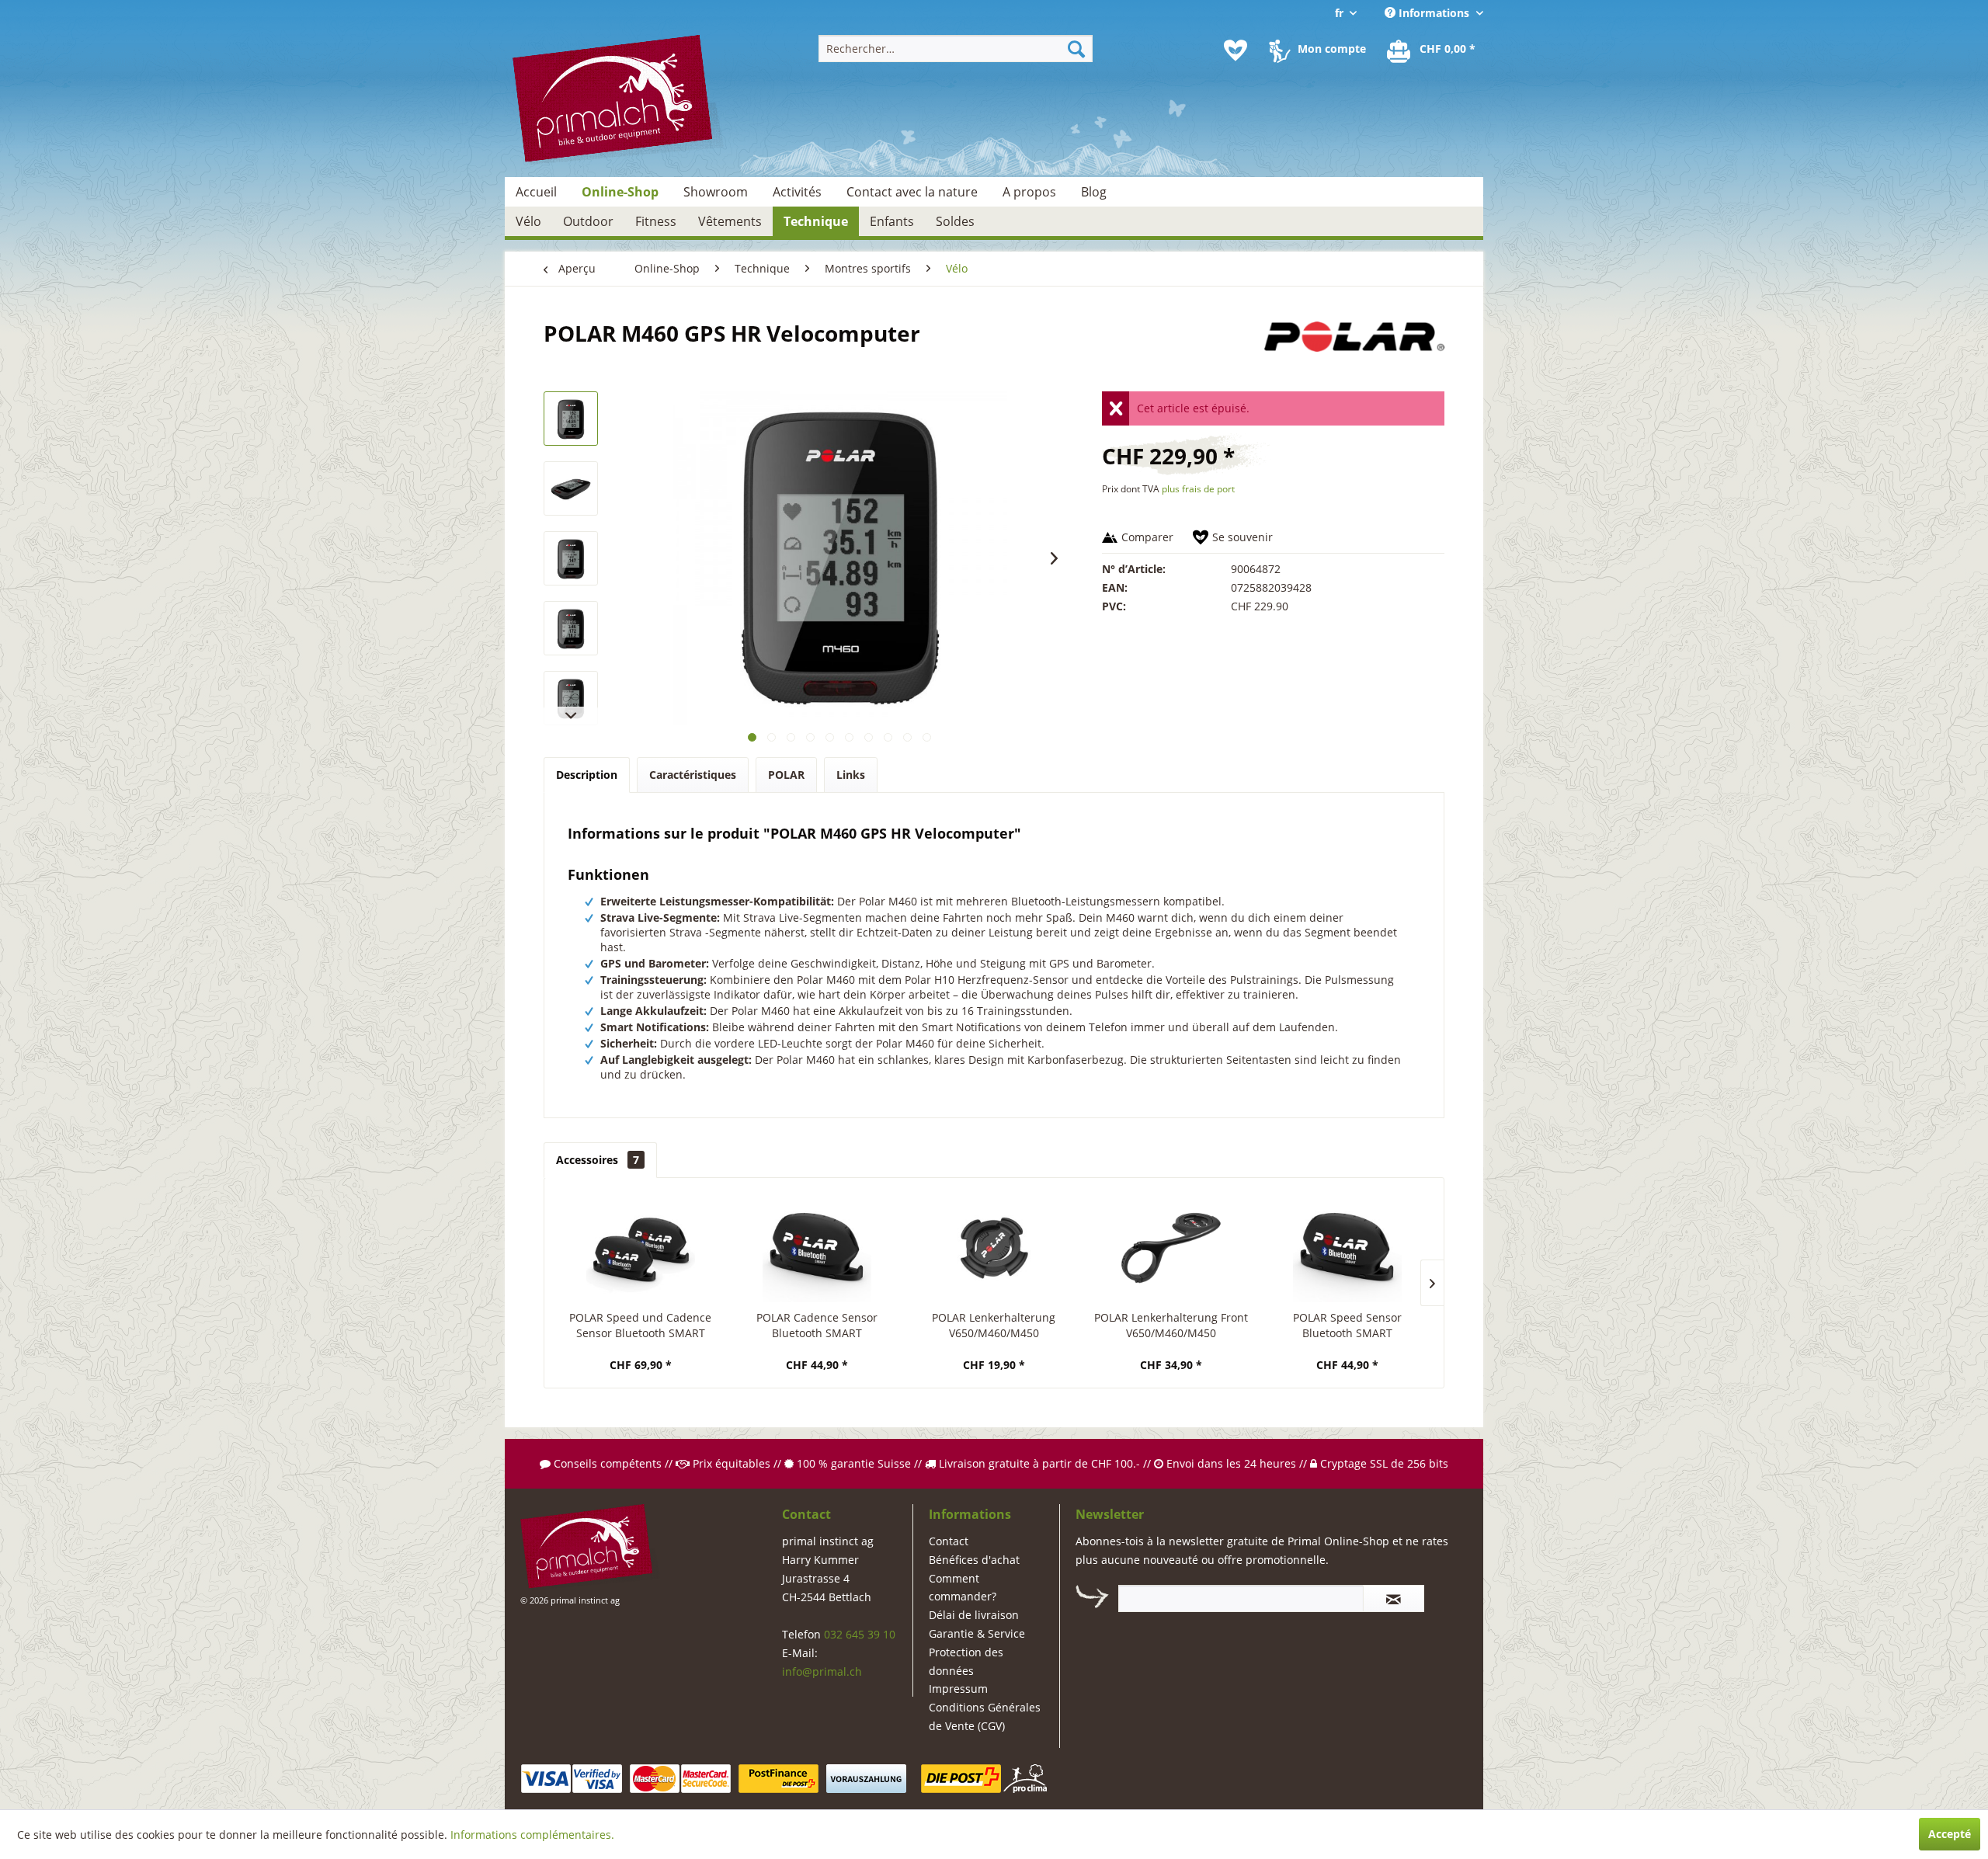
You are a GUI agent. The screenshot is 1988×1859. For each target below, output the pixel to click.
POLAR (786, 775)
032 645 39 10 (860, 1634)
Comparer (1147, 537)
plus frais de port (1198, 489)
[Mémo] (1236, 50)
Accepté (1950, 1834)
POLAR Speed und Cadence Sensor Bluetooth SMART (640, 1325)
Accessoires (598, 1160)
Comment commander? (963, 1588)
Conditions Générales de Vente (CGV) (985, 1717)
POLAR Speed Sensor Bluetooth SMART (1347, 1325)
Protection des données (966, 1661)
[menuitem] (956, 49)
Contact (949, 1541)
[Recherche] (1076, 49)
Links (851, 775)
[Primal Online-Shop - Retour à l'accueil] (618, 101)
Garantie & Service (977, 1633)
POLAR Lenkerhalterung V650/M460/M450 (994, 1325)
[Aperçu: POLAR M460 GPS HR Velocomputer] (571, 419)
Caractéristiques (693, 775)
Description (587, 775)
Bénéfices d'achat (974, 1560)
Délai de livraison (974, 1615)
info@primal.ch (822, 1671)
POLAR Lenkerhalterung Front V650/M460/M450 (1171, 1325)
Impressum (958, 1689)
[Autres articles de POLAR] (1354, 349)
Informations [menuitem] (1434, 13)
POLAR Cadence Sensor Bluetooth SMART (817, 1325)
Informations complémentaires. (532, 1835)
